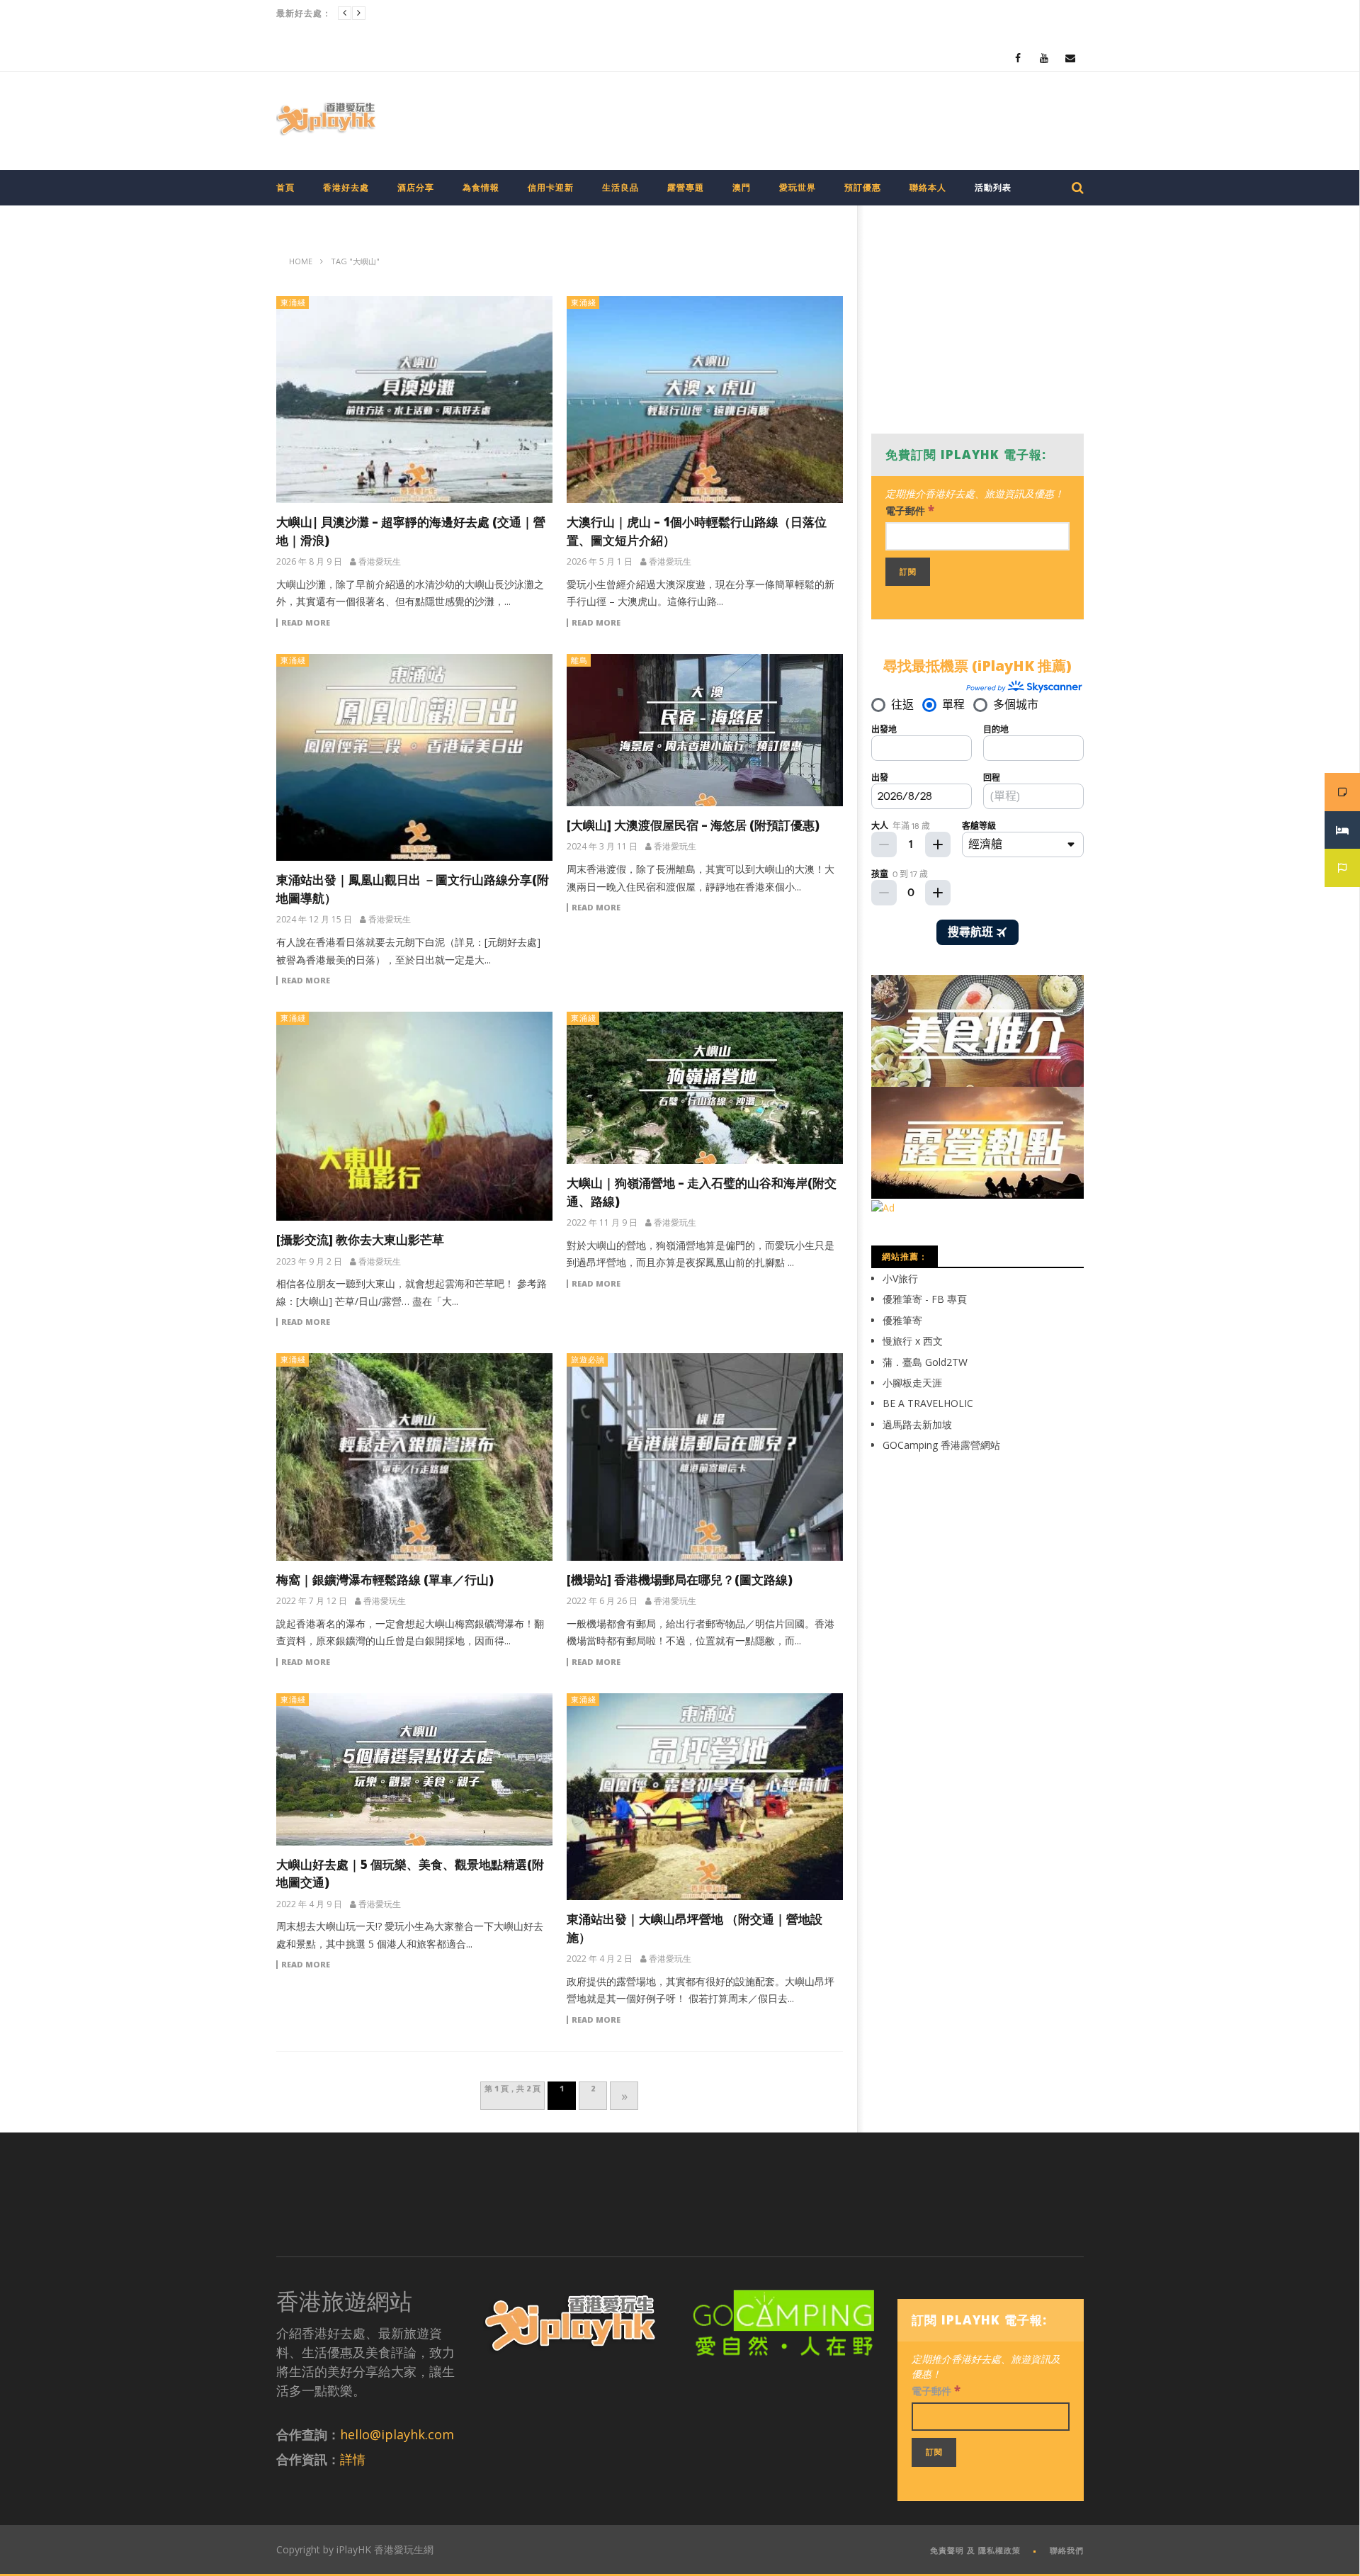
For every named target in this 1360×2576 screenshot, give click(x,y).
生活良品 (620, 187)
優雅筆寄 (902, 1320)
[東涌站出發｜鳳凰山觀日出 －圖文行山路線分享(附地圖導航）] (414, 758)
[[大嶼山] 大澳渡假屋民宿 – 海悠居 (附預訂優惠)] (705, 730)
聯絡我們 (1067, 2550)
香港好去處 (346, 187)
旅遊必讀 (588, 1359)
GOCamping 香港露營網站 (941, 1445)
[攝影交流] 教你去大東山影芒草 (360, 1239)
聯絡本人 (928, 187)
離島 (579, 660)
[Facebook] (1018, 58)
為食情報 (481, 187)
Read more (306, 623)
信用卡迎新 (551, 187)
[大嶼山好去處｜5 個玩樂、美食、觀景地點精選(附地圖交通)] (414, 1769)
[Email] (1071, 58)
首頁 (285, 187)
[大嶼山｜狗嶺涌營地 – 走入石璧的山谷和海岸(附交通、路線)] (705, 1088)
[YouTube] (1044, 58)
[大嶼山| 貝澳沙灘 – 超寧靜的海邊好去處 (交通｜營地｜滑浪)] (414, 400)
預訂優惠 (863, 187)
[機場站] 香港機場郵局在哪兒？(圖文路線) (680, 1580)
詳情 (353, 2459)
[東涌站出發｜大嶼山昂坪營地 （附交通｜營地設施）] (705, 1797)
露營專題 (686, 187)
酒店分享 (416, 187)
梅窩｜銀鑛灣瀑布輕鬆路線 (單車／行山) (385, 1580)
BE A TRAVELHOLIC (928, 1403)
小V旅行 (900, 1278)
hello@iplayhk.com (397, 2434)
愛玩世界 (798, 187)
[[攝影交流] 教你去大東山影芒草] (414, 1116)
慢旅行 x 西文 (913, 1341)
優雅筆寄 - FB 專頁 (925, 1299)
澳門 (742, 187)
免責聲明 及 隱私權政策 (975, 2550)
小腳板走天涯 (912, 1383)
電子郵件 (910, 510)
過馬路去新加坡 (917, 1424)
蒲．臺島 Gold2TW (925, 1362)
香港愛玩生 (380, 562)
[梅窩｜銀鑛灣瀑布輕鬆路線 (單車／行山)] (414, 1457)
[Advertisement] (826, 118)
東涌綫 (293, 302)
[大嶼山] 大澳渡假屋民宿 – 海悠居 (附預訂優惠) (693, 825)
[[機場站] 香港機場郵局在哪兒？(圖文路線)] (705, 1457)
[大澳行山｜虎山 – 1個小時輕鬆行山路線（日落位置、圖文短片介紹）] (705, 400)
